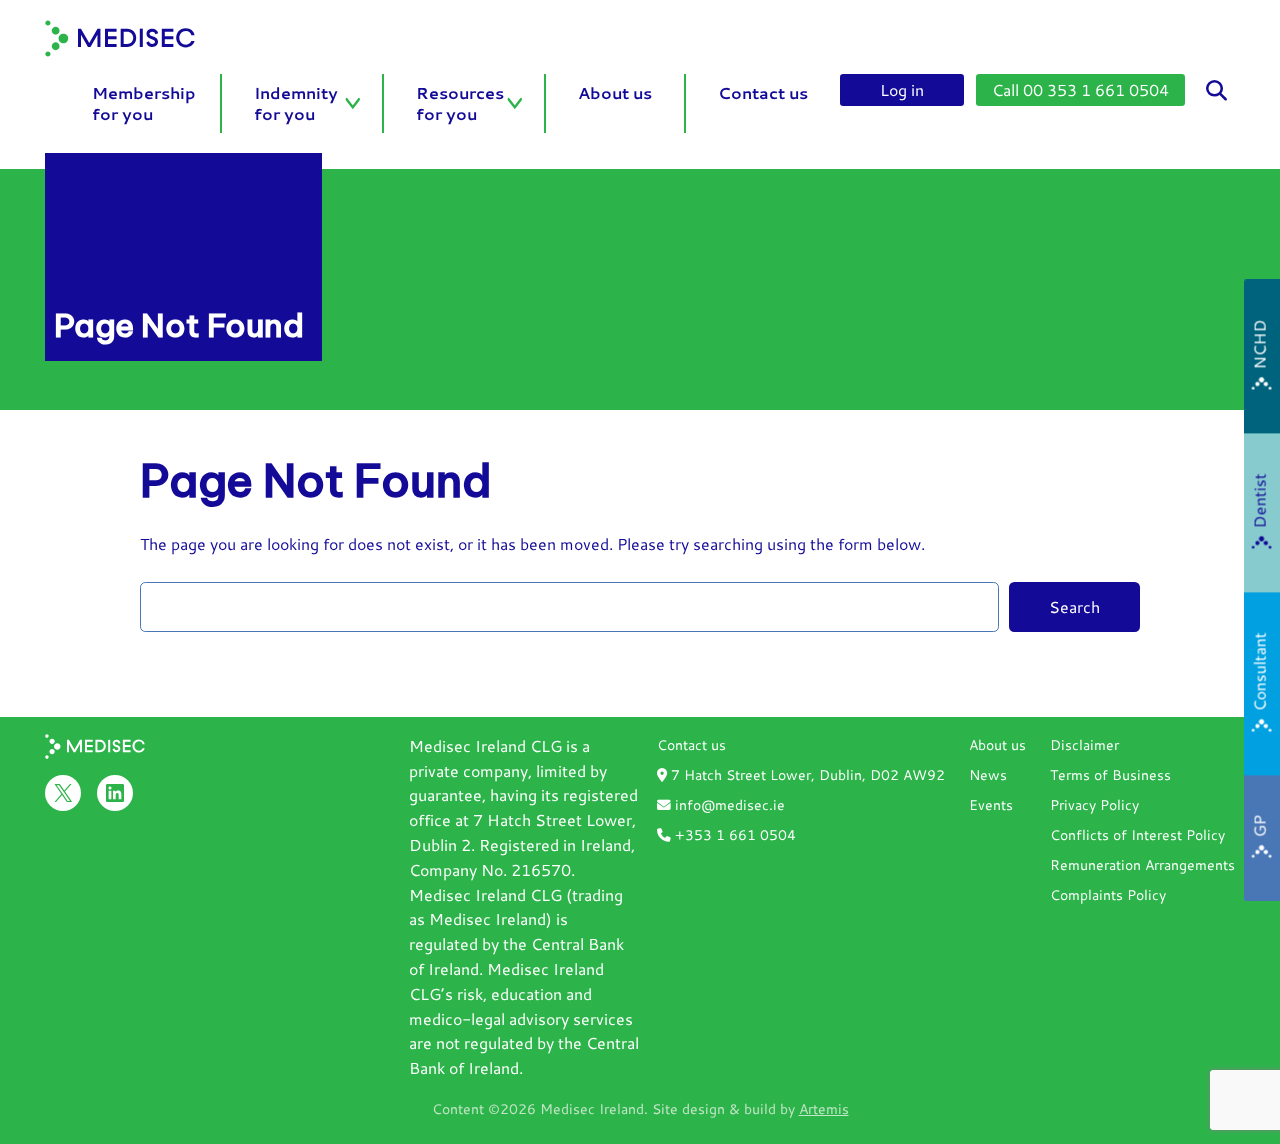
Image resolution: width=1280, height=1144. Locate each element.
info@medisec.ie (728, 804)
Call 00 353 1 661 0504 (1080, 89)
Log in (902, 89)
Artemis (824, 1108)
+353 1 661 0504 (733, 834)
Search (1074, 606)
